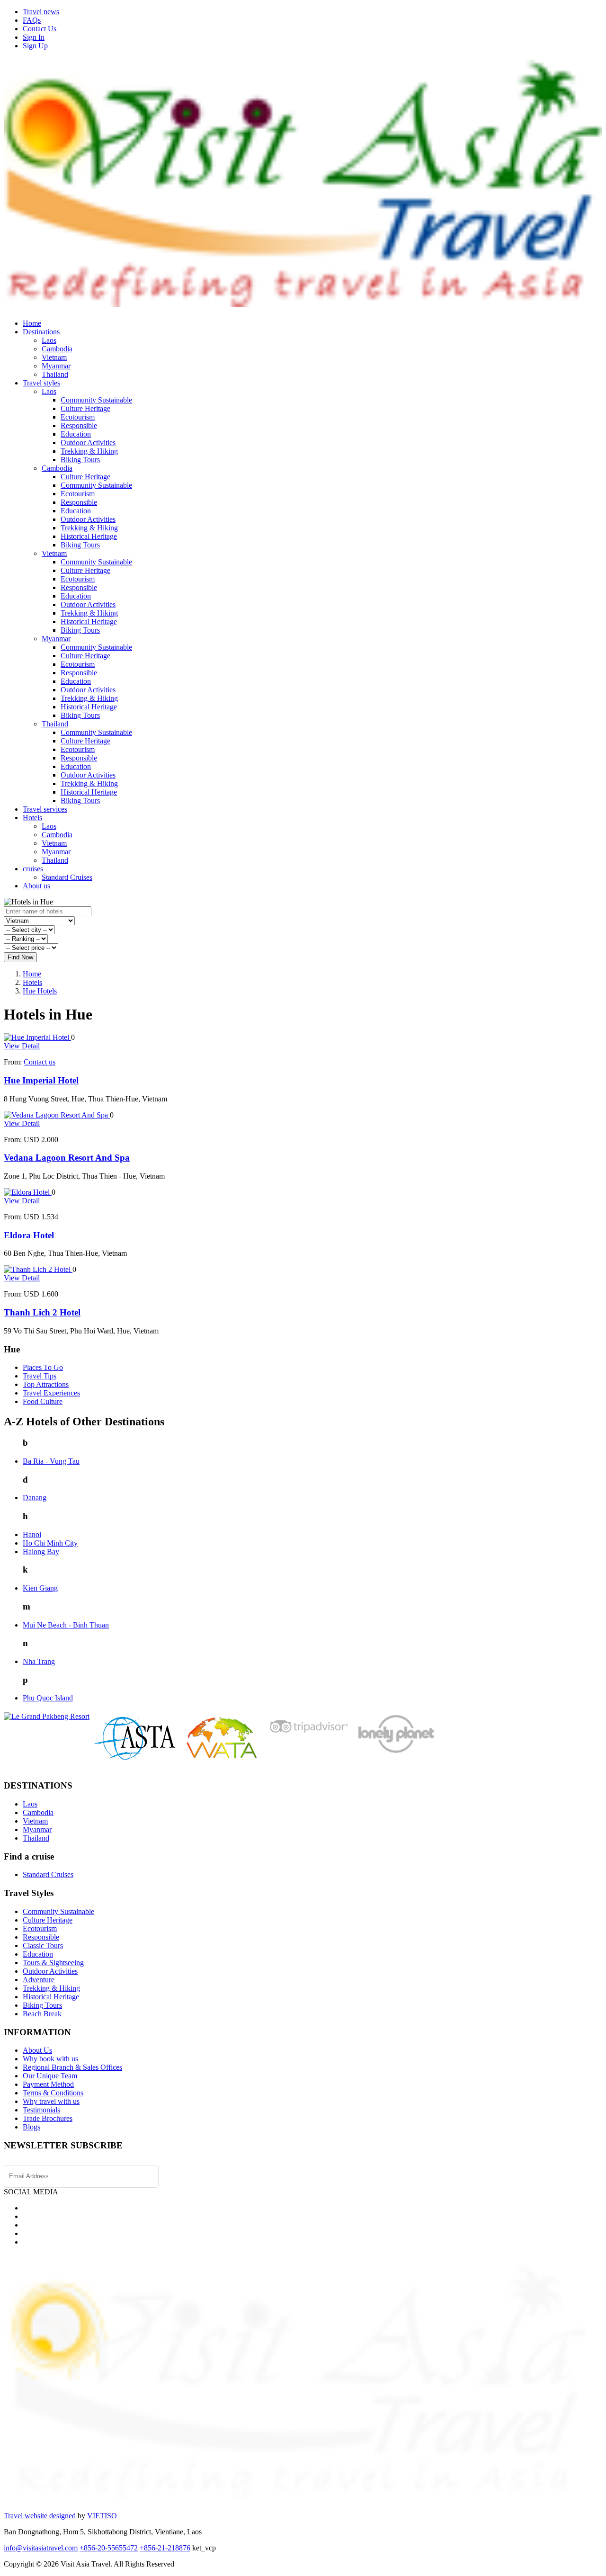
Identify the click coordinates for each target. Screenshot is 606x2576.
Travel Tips (40, 1376)
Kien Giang (40, 1588)
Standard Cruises (67, 877)
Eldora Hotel (29, 1235)
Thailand (55, 374)
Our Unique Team (50, 2076)
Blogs (31, 2127)
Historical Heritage (89, 536)
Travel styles (41, 383)
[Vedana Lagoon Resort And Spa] (57, 1115)
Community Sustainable (96, 400)
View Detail (22, 1046)
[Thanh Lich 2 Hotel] (38, 1269)
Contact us (40, 1062)
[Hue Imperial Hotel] (37, 1037)
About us (36, 886)
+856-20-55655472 (109, 2548)
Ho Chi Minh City (50, 1543)
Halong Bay (41, 1552)
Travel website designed (40, 2516)
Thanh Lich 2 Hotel (42, 1312)
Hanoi (32, 1534)
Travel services (45, 809)
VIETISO (102, 2516)
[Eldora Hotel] (28, 1192)
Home (32, 323)
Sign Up (35, 46)
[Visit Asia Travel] (303, 303)
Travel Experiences (51, 1393)
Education (76, 434)
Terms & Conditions (53, 2093)
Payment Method (48, 2084)
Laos (49, 340)
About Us (37, 2050)
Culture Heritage (85, 408)
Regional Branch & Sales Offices (72, 2067)
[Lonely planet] (395, 1753)
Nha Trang (39, 1661)
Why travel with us (51, 2101)
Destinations (41, 332)
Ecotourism (78, 417)
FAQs (32, 20)
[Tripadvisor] (308, 1735)
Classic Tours (43, 1945)
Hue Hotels (40, 991)
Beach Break (42, 2014)
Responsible (79, 425)
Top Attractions (46, 1384)
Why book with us (50, 2059)
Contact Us (40, 29)
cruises (33, 869)
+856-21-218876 (165, 2548)
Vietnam (54, 357)
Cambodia (57, 349)
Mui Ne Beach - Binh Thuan (66, 1625)
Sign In (34, 37)
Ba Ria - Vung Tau (51, 1461)
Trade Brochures (48, 2118)
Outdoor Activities (88, 443)
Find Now (20, 957)
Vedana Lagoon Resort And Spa (67, 1158)
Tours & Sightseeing (53, 1963)
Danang (35, 1498)
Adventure (39, 1980)
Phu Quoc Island (48, 1698)
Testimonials (41, 2110)
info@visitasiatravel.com (41, 2548)
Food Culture (43, 1401)
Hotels (32, 818)
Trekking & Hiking (89, 451)
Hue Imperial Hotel (41, 1080)
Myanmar (56, 366)
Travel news (41, 12)
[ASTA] (135, 1758)
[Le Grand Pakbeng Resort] (47, 1716)
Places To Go (43, 1367)
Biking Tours (80, 460)
